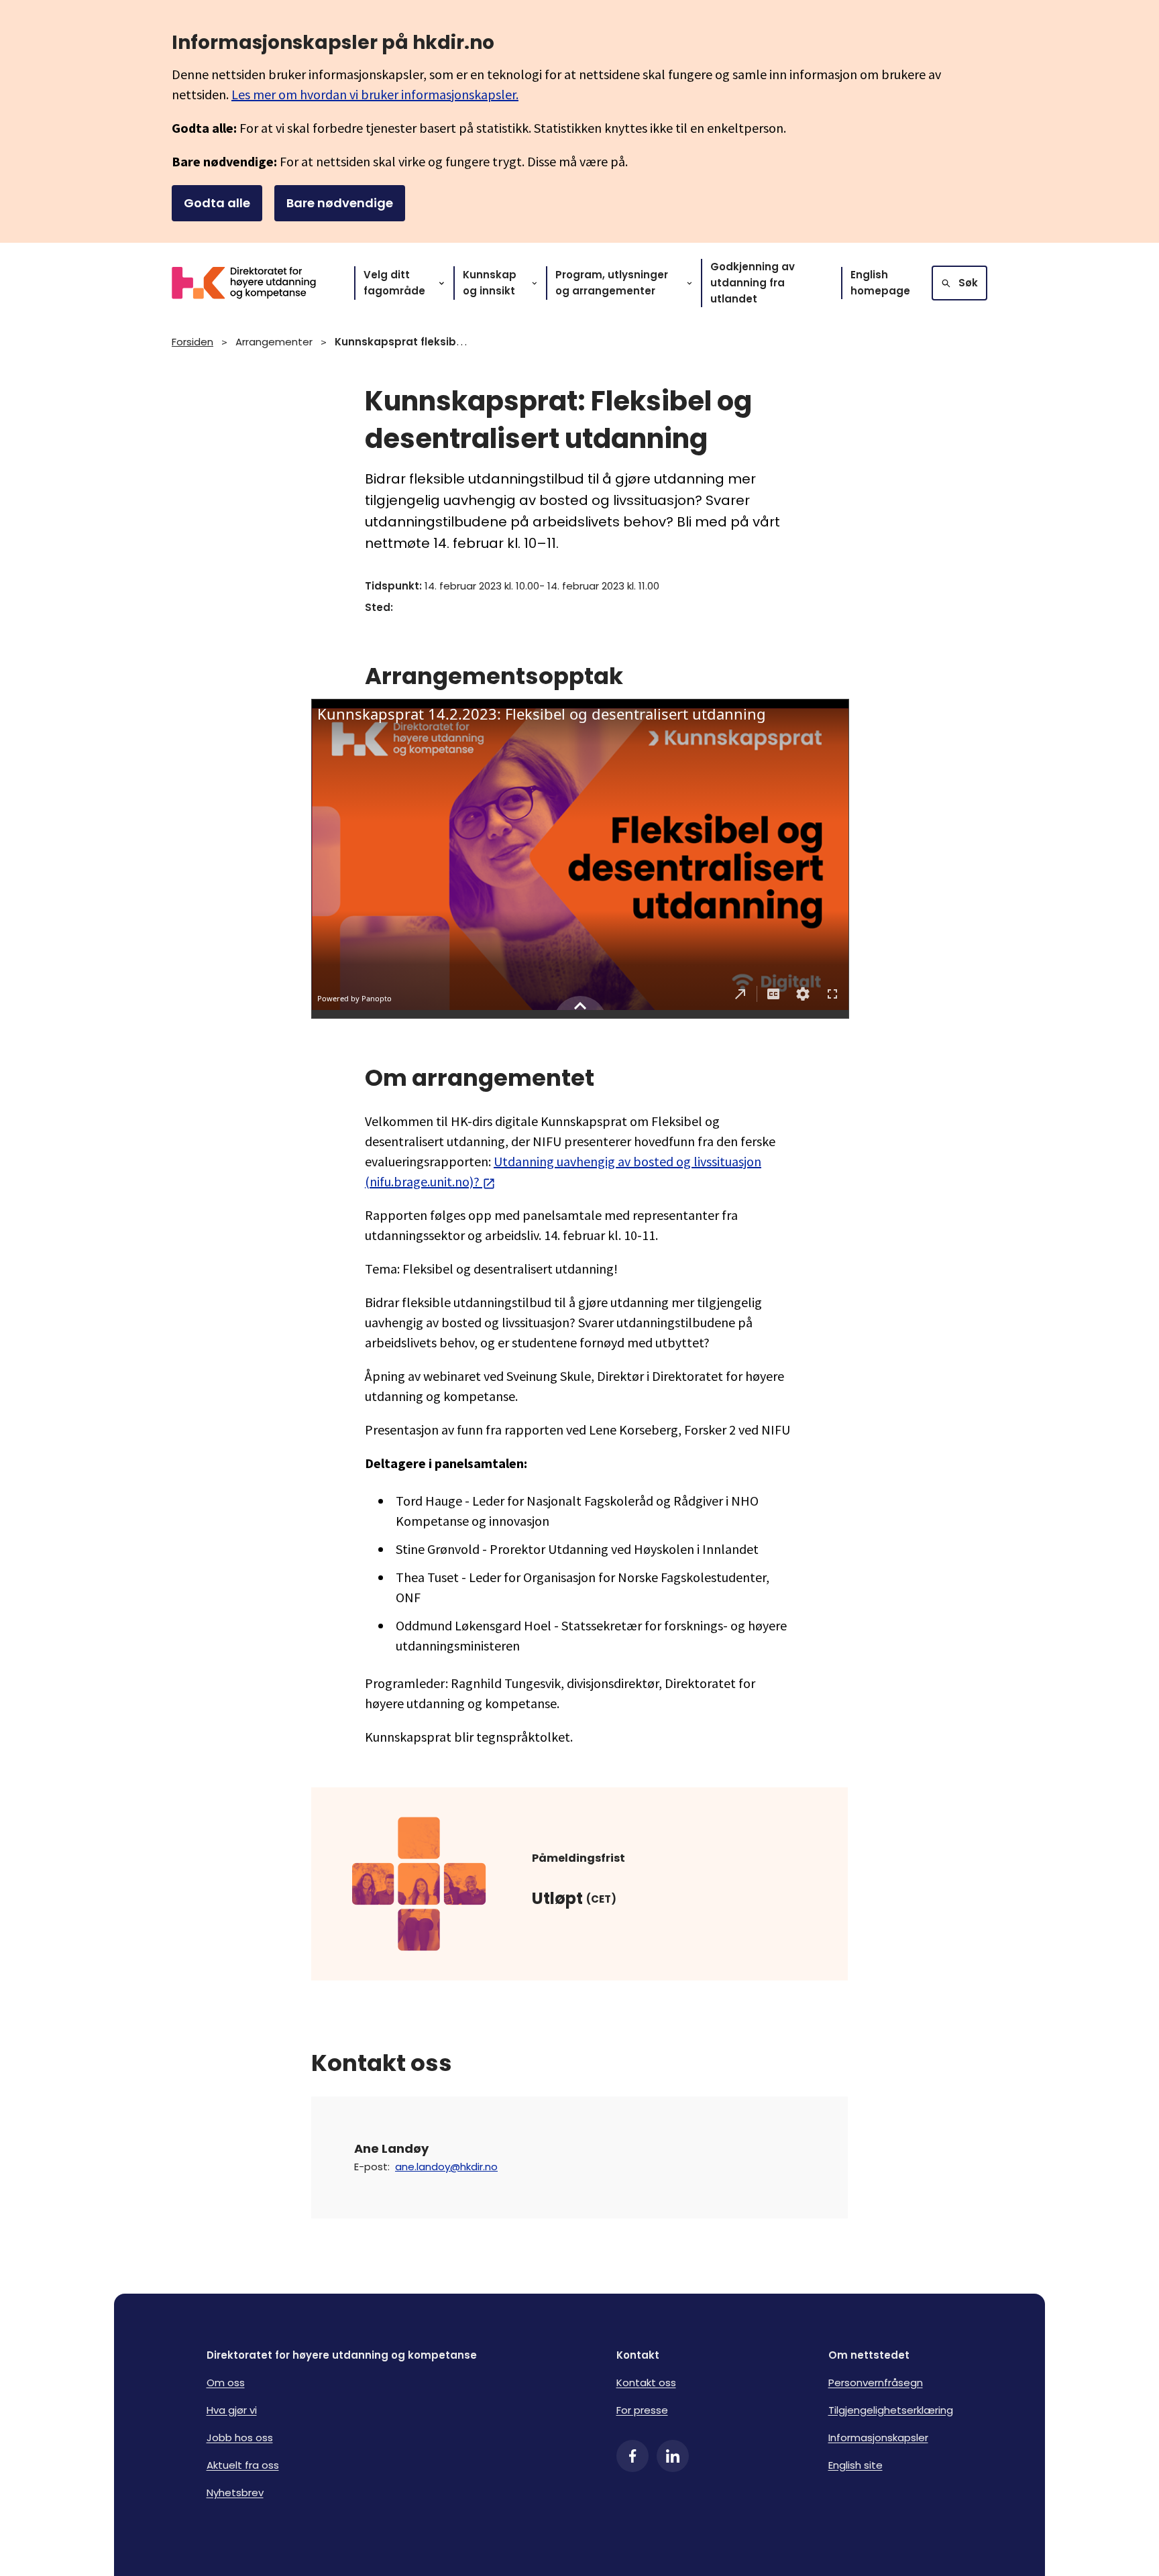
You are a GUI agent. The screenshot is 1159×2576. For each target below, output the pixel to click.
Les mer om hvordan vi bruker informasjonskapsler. (375, 94)
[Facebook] (632, 2456)
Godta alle (217, 203)
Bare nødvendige (340, 203)
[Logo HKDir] (252, 283)
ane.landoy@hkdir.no (446, 2167)
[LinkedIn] (673, 2456)
